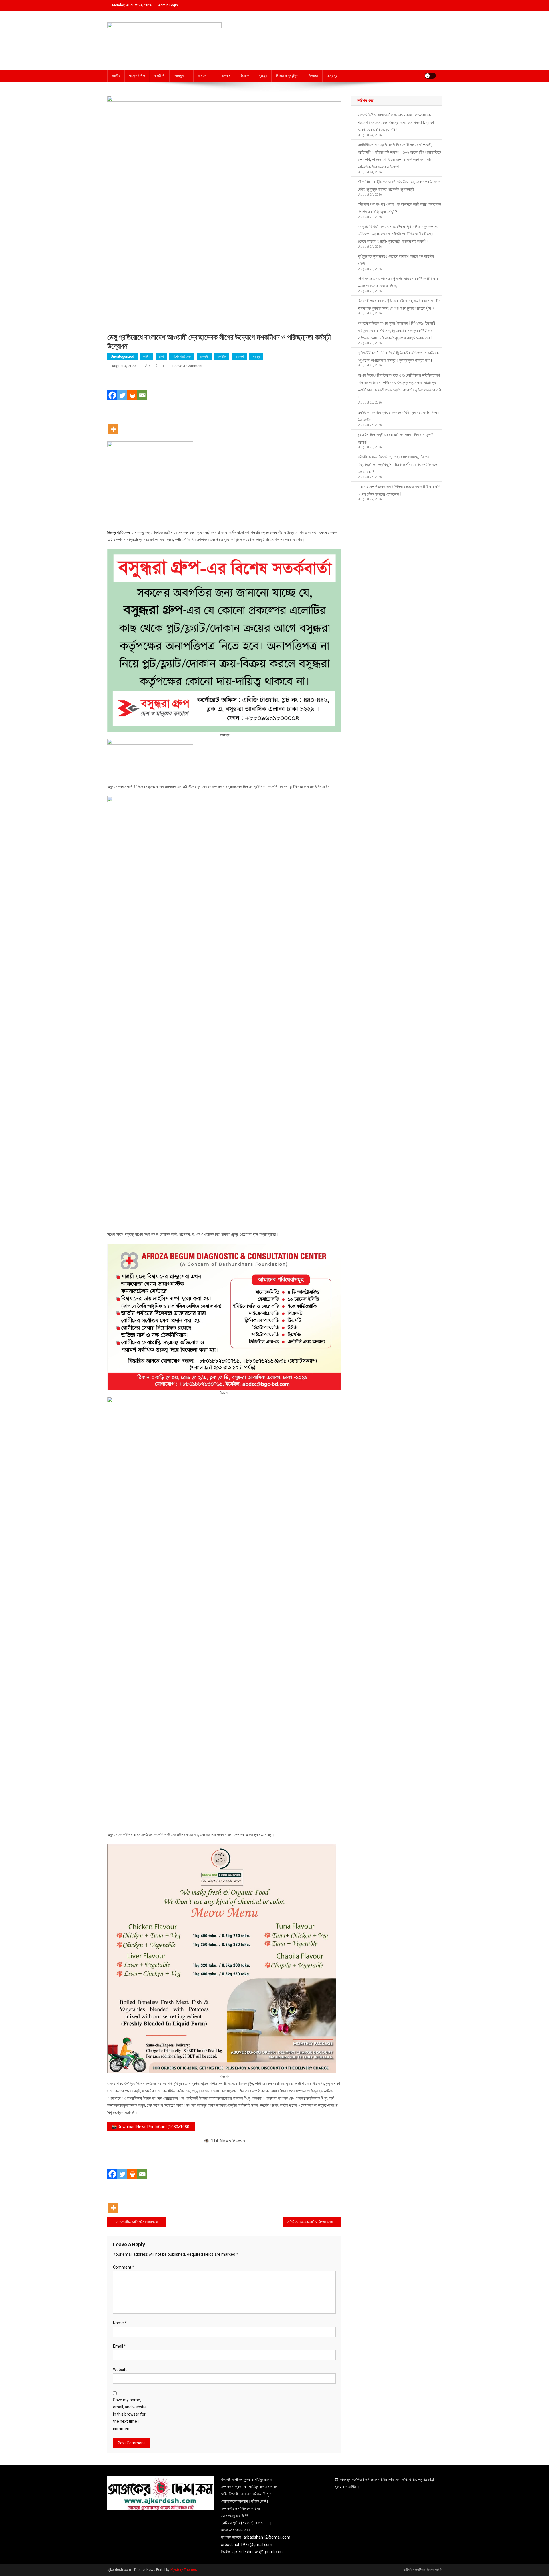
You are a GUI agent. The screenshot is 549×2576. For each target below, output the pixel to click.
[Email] (142, 387)
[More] (113, 421)
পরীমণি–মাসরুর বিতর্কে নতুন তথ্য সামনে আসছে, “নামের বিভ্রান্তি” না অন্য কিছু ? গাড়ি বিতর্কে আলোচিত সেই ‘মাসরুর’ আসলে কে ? (398, 464)
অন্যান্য (332, 76)
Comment (124, 2267)
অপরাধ (226, 76)
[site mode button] (430, 76)
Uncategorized (122, 357)
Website (120, 2370)
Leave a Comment (187, 366)
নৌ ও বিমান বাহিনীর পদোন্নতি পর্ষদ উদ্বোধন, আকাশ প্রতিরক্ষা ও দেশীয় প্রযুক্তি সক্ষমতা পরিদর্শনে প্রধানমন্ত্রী (399, 186)
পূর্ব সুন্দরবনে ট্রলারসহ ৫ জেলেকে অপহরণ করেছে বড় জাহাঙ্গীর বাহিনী (396, 260)
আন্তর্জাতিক (137, 76)
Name (120, 2323)
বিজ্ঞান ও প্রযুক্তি (287, 76)
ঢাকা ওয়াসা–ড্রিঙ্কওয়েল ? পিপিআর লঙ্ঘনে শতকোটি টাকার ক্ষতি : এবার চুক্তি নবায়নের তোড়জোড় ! (400, 490)
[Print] (132, 387)
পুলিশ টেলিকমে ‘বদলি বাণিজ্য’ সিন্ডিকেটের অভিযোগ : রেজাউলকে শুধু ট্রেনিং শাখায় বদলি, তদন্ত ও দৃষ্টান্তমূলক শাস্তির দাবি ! (398, 357)
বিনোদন (244, 76)
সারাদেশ (203, 76)
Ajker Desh (154, 366)
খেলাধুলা (179, 76)
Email (119, 2346)
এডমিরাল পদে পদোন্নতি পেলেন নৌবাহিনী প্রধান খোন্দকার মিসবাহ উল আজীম (399, 416)
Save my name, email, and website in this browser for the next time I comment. (130, 2414)
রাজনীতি (159, 76)
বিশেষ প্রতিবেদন (182, 357)
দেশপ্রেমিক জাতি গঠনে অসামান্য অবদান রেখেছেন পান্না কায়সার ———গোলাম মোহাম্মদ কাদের (141, 2222)
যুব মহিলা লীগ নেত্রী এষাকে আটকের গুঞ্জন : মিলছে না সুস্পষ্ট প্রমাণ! (396, 438)
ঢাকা (161, 357)
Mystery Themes (184, 2570)
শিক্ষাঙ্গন (313, 76)
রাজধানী (204, 357)
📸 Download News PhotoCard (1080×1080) (151, 2127)
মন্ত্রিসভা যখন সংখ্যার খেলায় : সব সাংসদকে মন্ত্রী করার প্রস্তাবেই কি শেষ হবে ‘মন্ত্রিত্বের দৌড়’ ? (399, 208)
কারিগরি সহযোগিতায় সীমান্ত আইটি (423, 2570)
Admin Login (168, 5)
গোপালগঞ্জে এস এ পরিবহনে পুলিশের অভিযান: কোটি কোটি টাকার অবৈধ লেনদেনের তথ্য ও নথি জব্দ (398, 282)
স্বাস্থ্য (263, 76)
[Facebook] (112, 387)
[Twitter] (122, 387)
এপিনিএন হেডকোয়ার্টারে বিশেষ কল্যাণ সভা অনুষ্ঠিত (314, 2222)
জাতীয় (116, 76)
